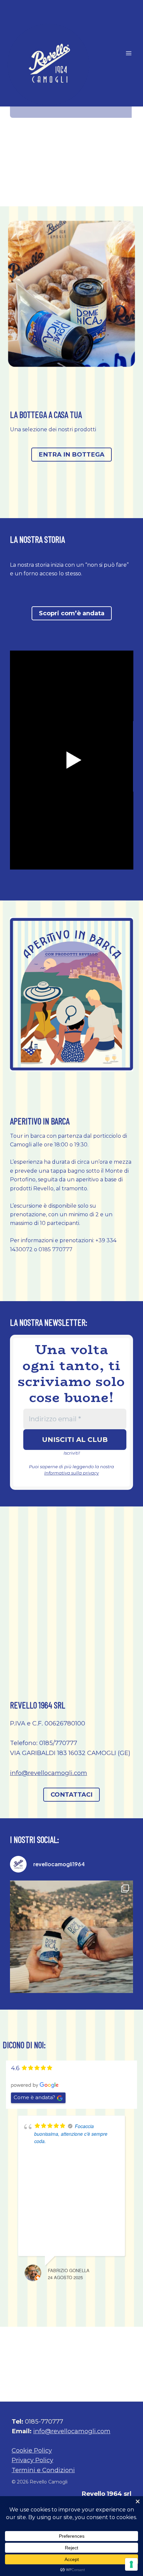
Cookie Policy (32, 2450)
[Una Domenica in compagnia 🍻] (71, 1942)
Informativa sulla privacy (71, 1473)
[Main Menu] (129, 53)
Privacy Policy (32, 2460)
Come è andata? (34, 2097)
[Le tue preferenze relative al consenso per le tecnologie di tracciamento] (131, 2564)
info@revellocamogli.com (49, 1773)
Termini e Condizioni (43, 2470)
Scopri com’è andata (72, 613)
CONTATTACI (71, 1794)
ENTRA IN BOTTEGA (71, 454)
